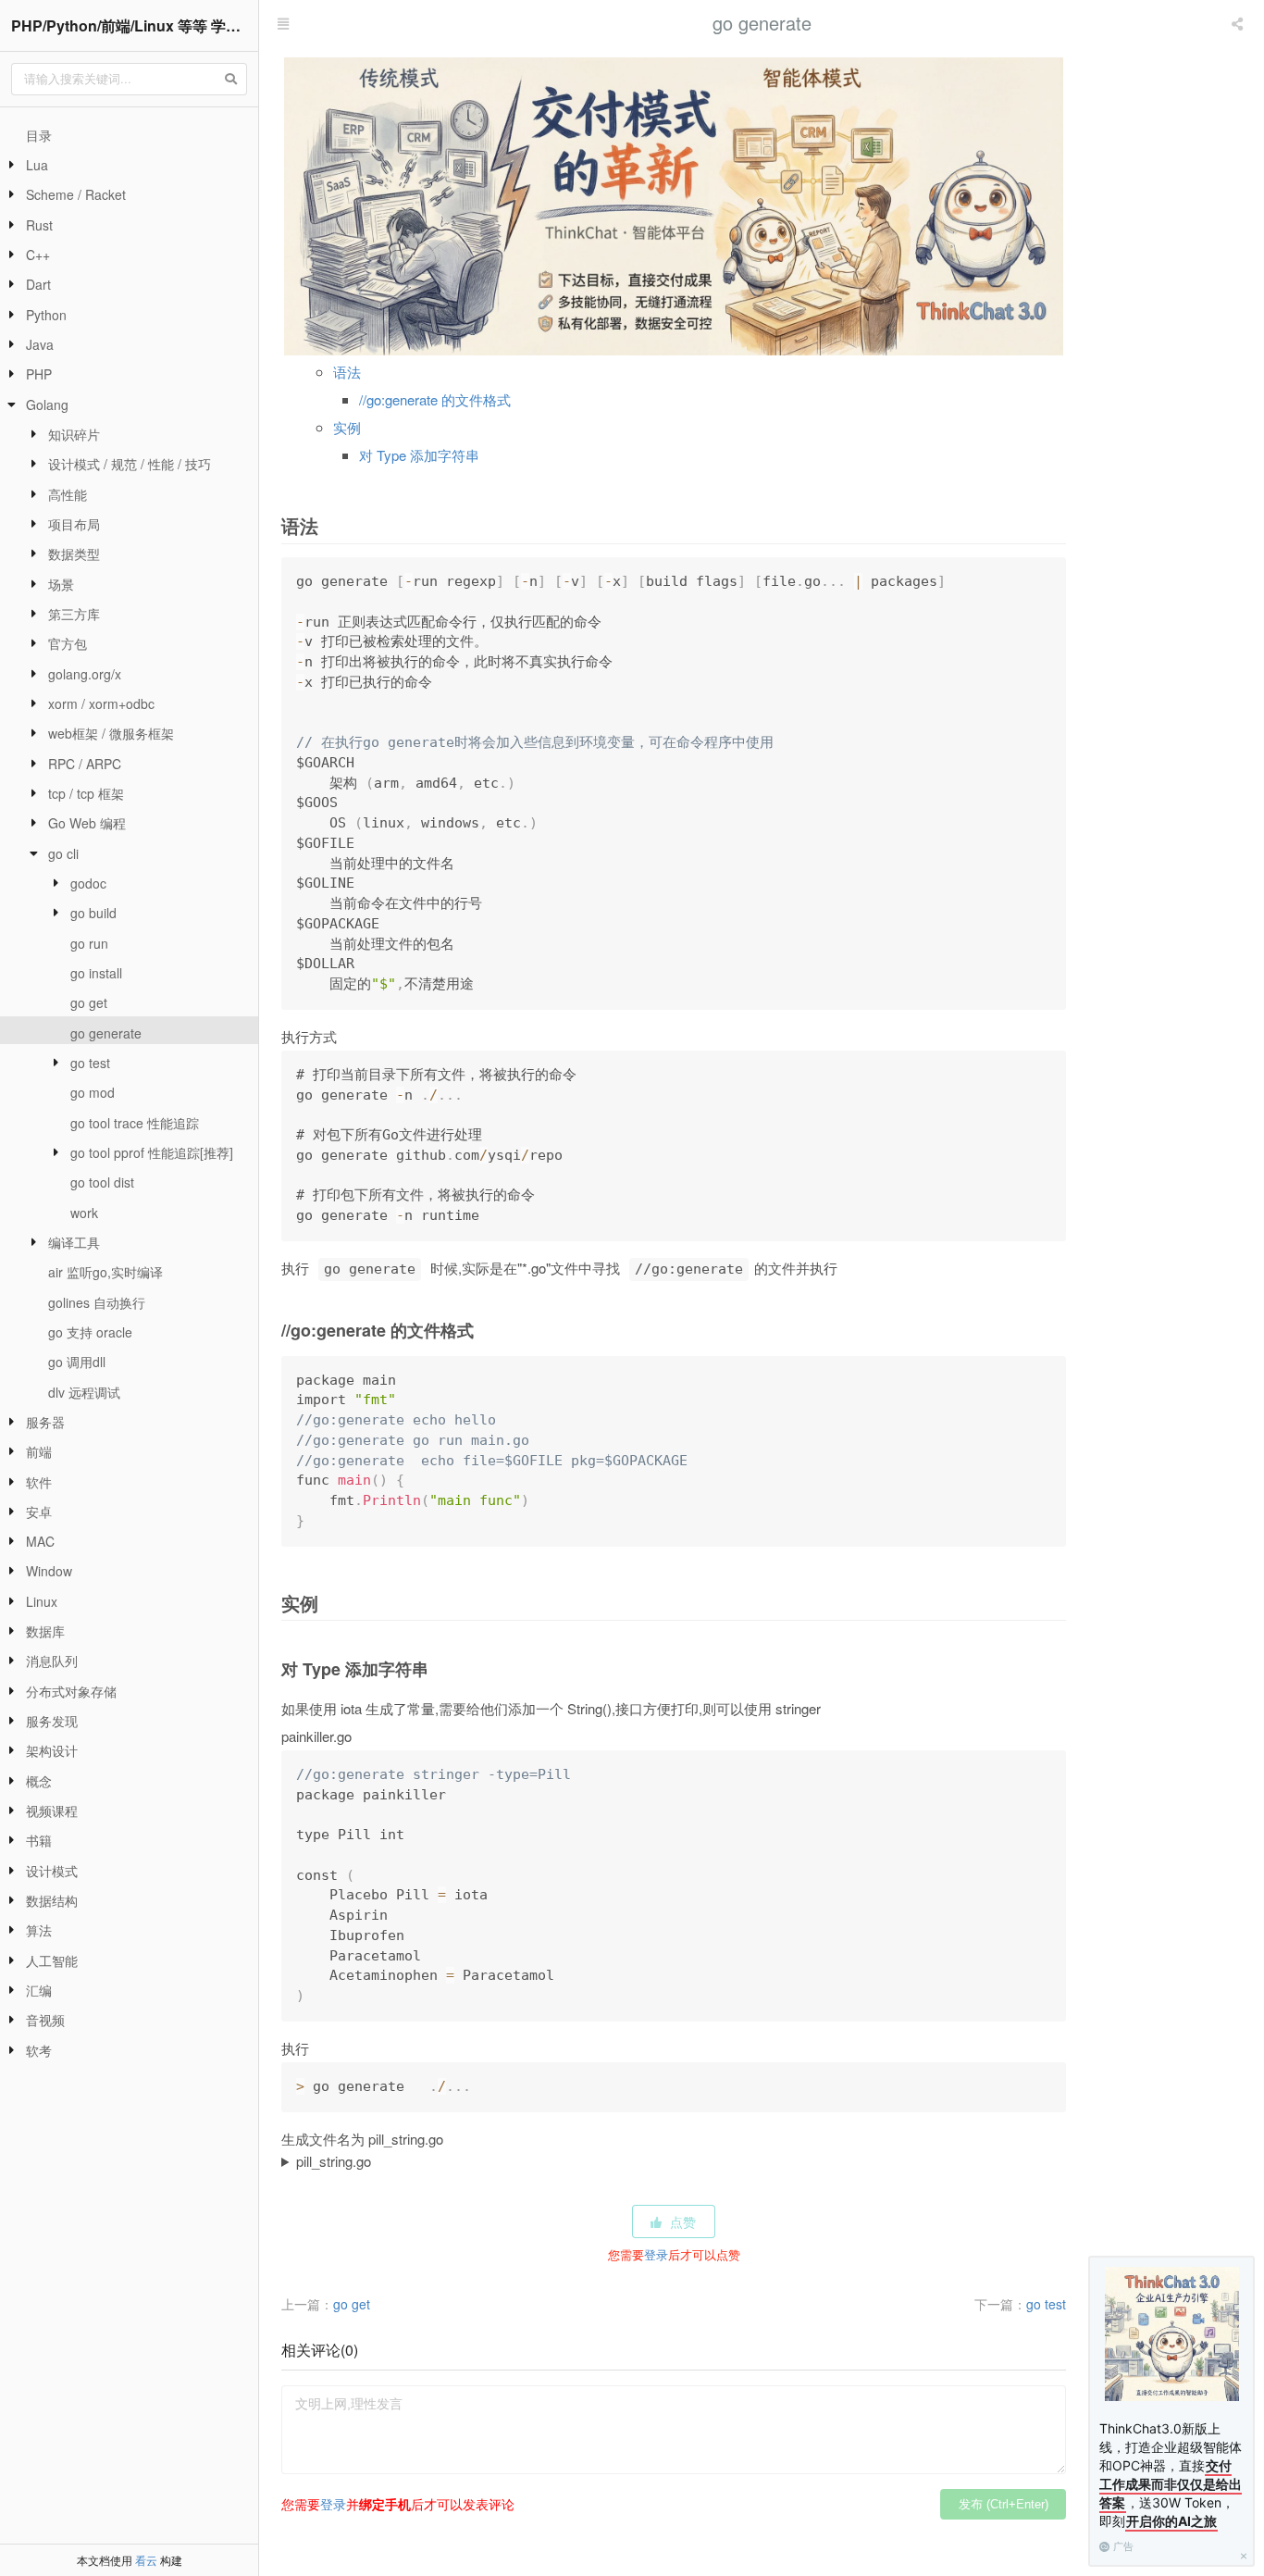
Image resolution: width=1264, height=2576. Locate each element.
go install (96, 973)
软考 (39, 2050)
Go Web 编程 (87, 823)
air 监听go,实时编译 (105, 1272)
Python (46, 315)
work (84, 1213)
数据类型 (74, 554)
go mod (93, 1092)
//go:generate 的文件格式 (435, 399)
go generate (106, 1033)
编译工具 (74, 1242)
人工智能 (52, 1960)
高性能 (68, 494)
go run (89, 943)
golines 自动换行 (97, 1302)
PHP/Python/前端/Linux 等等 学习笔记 (135, 25)
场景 (61, 584)
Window (49, 1571)
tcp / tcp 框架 (86, 793)
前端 (39, 1451)
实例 (347, 427)
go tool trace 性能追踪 (135, 1123)
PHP (39, 374)
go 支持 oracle (90, 1332)
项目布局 (74, 524)
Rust (39, 225)
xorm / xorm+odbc (101, 703)
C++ (38, 255)
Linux (42, 1601)
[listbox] (1239, 23)
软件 (39, 1482)
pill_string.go (334, 2161)
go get (89, 1002)
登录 (656, 2254)
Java (40, 344)
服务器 (45, 1422)
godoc (88, 883)
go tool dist (102, 1182)
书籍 (39, 1840)
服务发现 (52, 1721)
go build (93, 913)
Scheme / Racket (76, 194)
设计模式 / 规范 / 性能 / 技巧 (130, 464)
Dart (38, 284)
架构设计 (52, 1750)
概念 (39, 1781)
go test (90, 1063)
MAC (40, 1541)
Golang (47, 404)
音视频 (45, 2020)
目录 (39, 135)
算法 (39, 1930)
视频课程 (52, 1811)
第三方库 (74, 614)
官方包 (68, 643)
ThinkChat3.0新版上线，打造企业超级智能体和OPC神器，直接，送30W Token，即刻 (1171, 2475)
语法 (347, 372)
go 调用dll (77, 1362)
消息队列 (52, 1661)
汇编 (39, 1990)
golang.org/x (85, 674)
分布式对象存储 (71, 1691)
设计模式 (52, 1871)
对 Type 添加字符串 (419, 455)
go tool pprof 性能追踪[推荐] (152, 1152)
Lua (37, 165)
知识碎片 (74, 434)
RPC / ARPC (85, 764)
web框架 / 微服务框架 (111, 733)
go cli (63, 853)
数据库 (45, 1631)
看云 (146, 2560)
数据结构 (52, 1900)
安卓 (39, 1512)
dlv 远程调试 (84, 1392)
